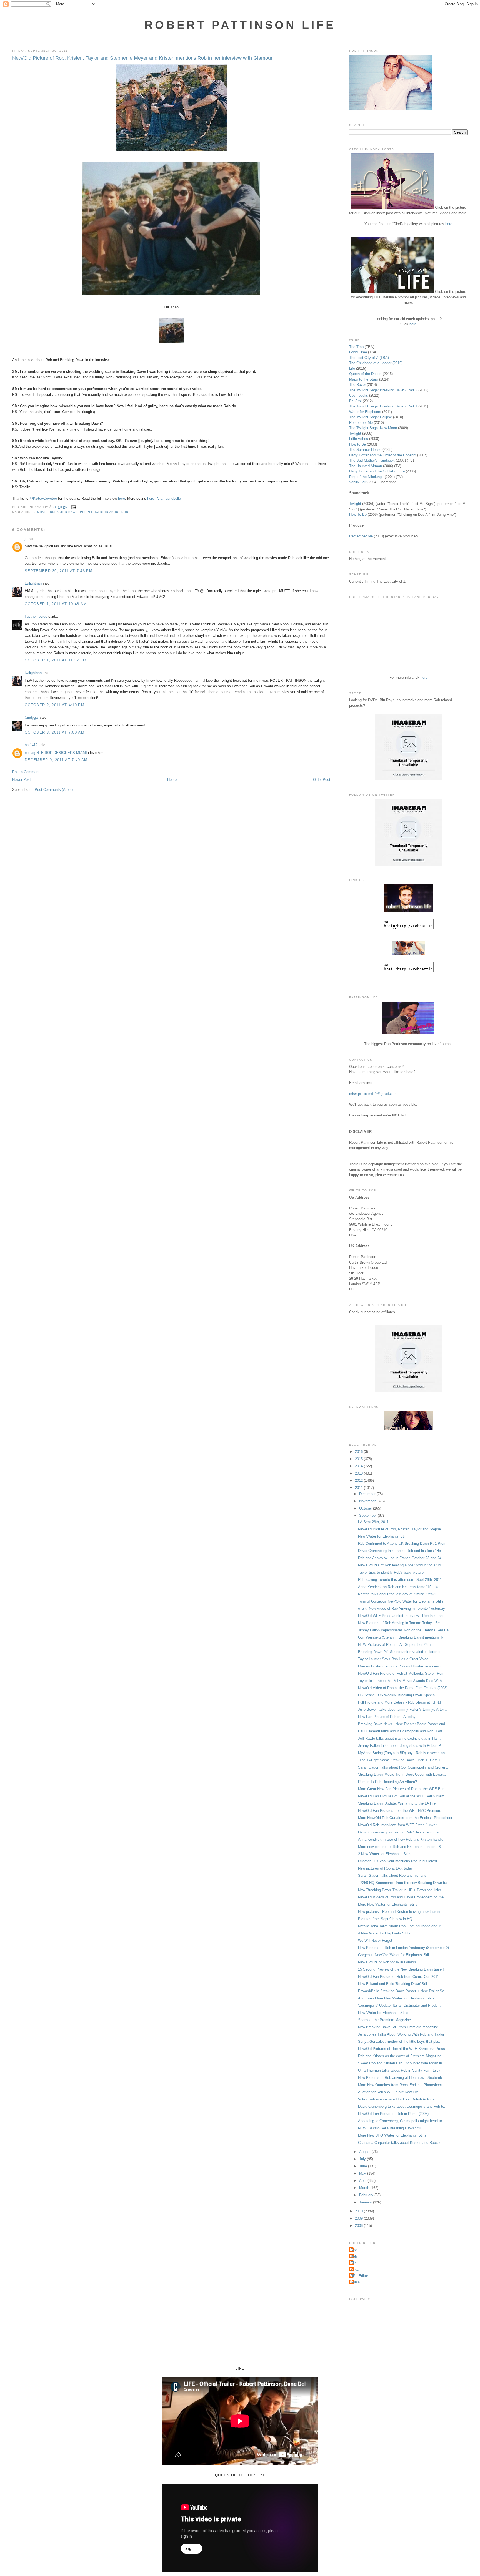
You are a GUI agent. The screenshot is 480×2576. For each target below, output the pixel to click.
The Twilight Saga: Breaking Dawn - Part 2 (383, 390)
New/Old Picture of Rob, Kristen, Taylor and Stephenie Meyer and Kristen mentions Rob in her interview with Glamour (142, 58)
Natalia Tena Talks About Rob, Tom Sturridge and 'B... (401, 1926)
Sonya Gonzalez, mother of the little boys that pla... (400, 2042)
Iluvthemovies (36, 616)
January (366, 2202)
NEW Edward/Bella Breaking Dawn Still (390, 2128)
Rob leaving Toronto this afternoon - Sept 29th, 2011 (400, 1580)
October (366, 1508)
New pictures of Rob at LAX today (385, 1868)
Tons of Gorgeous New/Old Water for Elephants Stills (401, 1601)
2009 (359, 2218)
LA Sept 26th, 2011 (373, 1522)
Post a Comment (26, 772)
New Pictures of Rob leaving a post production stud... (401, 1565)
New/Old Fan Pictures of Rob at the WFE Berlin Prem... (403, 1796)
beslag (30, 753)
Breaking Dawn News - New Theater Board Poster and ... (404, 1724)
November (368, 1501)
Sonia (355, 2282)
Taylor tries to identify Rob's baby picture (391, 1572)
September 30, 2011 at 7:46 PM (59, 571)
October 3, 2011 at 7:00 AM (55, 732)
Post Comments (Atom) (54, 790)
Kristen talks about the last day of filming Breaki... (398, 1594)
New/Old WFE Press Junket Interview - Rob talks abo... (403, 1616)
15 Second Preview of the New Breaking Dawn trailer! (401, 1969)
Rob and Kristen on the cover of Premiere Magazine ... (402, 2056)
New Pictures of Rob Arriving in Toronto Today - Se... (401, 1623)
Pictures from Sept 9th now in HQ (385, 1919)
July (363, 2159)
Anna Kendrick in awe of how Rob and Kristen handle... (402, 1839)
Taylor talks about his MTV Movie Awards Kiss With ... (402, 1681)
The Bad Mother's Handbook (372, 460)
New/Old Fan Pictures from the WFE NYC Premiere (400, 1811)
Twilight (355, 433)
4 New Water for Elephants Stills (384, 1933)
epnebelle (173, 498)
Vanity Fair (358, 482)
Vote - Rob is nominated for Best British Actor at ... (399, 2099)
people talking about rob (104, 512)
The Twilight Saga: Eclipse (371, 417)
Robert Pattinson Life (240, 25)
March (365, 2188)
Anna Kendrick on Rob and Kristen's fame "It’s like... (400, 1587)
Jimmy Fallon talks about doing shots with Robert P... (401, 1746)
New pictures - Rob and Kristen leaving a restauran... (401, 1912)
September (368, 1515)
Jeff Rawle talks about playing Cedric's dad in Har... (399, 1738)
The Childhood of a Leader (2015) (376, 363)
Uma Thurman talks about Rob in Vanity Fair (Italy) (399, 2070)
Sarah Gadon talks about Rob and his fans (392, 1876)
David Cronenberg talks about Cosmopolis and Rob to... (403, 2106)
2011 (359, 1488)
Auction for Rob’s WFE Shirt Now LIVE (389, 2092)
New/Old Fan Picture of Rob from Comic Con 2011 (398, 1977)
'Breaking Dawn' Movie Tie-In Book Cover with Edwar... (402, 1774)
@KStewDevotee (43, 498)
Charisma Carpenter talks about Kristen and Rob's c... (401, 2143)
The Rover (358, 385)
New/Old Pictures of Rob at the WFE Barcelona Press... (403, 2049)
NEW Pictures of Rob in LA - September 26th (394, 1645)
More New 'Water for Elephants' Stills (388, 1904)
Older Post (322, 780)
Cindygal (32, 717)
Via (160, 498)
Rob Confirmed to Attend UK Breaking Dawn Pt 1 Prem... (404, 1544)
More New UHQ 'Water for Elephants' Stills (392, 2135)
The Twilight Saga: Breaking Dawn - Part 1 (383, 406)
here (122, 498)
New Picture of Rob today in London (387, 1962)
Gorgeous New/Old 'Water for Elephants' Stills (395, 1955)
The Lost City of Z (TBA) (369, 358)
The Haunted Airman (366, 466)
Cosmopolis (359, 395)
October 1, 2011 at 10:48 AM (56, 604)
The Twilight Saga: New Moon (373, 428)
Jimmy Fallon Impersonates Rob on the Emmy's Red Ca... (405, 1630)
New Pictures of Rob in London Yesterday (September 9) (403, 1948)
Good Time (358, 352)
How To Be (358, 515)
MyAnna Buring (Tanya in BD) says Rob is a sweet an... (403, 1753)
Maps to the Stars (364, 379)
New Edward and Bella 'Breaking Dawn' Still (393, 1984)
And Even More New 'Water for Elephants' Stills (396, 1998)
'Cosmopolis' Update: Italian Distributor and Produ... (399, 2005)
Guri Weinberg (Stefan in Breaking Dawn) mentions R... (402, 1637)
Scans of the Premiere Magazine (384, 2020)
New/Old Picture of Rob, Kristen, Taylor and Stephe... (401, 1529)
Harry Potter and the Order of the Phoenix (383, 455)
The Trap (356, 347)
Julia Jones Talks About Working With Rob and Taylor (401, 2034)
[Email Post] (73, 507)
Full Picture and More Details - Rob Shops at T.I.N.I (400, 1702)
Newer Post (22, 780)
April (363, 2181)
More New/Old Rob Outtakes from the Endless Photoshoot (405, 1818)
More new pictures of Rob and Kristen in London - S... (401, 1847)
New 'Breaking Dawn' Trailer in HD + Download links (400, 1890)
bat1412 (31, 745)
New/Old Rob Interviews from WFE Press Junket (397, 1825)
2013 (359, 1473)
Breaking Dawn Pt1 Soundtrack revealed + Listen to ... (402, 1652)
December (368, 1494)
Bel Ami (355, 401)
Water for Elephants (365, 412)
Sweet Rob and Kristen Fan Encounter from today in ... (402, 2063)
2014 (359, 1466)
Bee (354, 2250)
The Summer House (365, 450)
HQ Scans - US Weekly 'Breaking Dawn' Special (397, 1695)
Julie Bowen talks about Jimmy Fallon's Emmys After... (402, 1710)
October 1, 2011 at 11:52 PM (56, 660)
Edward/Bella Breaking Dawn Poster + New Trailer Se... (403, 1991)
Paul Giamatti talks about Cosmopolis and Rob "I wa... (402, 1731)
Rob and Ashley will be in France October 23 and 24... (401, 1558)
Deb (354, 2256)
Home (172, 780)
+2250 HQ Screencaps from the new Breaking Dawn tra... (404, 1883)
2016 (359, 1452)
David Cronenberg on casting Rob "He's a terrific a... (400, 1832)
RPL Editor (359, 2276)
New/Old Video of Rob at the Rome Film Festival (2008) (403, 1688)
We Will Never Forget (375, 1940)
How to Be (357, 444)
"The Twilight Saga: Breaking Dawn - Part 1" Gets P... (401, 1760)
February (367, 2195)
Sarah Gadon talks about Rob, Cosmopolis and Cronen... (404, 1767)
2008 (359, 2226)
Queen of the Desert (365, 374)
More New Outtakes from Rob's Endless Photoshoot (400, 2085)
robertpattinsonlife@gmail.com (373, 1093)
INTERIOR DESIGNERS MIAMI (61, 753)
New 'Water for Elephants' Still (382, 1536)
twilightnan (33, 583)
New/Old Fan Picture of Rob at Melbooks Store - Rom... (403, 1673)
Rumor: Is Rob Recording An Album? (387, 1782)
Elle (354, 2263)
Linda (355, 2269)
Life (352, 368)
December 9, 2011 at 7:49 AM (56, 760)
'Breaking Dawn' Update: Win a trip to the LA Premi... (400, 1803)
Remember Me (361, 423)
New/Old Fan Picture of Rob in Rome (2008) (393, 2114)
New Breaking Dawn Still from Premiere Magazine (398, 2027)
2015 (359, 1459)
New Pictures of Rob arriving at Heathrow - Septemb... (402, 2078)
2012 (359, 1481)
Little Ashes (359, 439)
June (364, 2166)
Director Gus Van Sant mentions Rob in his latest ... (400, 1861)
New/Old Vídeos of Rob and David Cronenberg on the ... (403, 1897)
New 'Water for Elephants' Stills (383, 2013)
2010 (359, 2211)
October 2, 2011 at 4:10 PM (55, 705)
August (365, 2152)
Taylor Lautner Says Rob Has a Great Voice (393, 1659)
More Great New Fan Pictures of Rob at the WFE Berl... (403, 1789)
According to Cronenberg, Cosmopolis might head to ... (402, 2121)
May (363, 2173)
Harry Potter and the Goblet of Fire (377, 471)
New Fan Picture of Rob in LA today (387, 1717)
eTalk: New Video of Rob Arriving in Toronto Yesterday (402, 1608)
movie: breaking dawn (57, 512)
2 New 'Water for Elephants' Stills (385, 1854)
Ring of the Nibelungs (366, 477)
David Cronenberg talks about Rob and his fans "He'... (401, 1551)
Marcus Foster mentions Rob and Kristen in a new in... (402, 1666)
